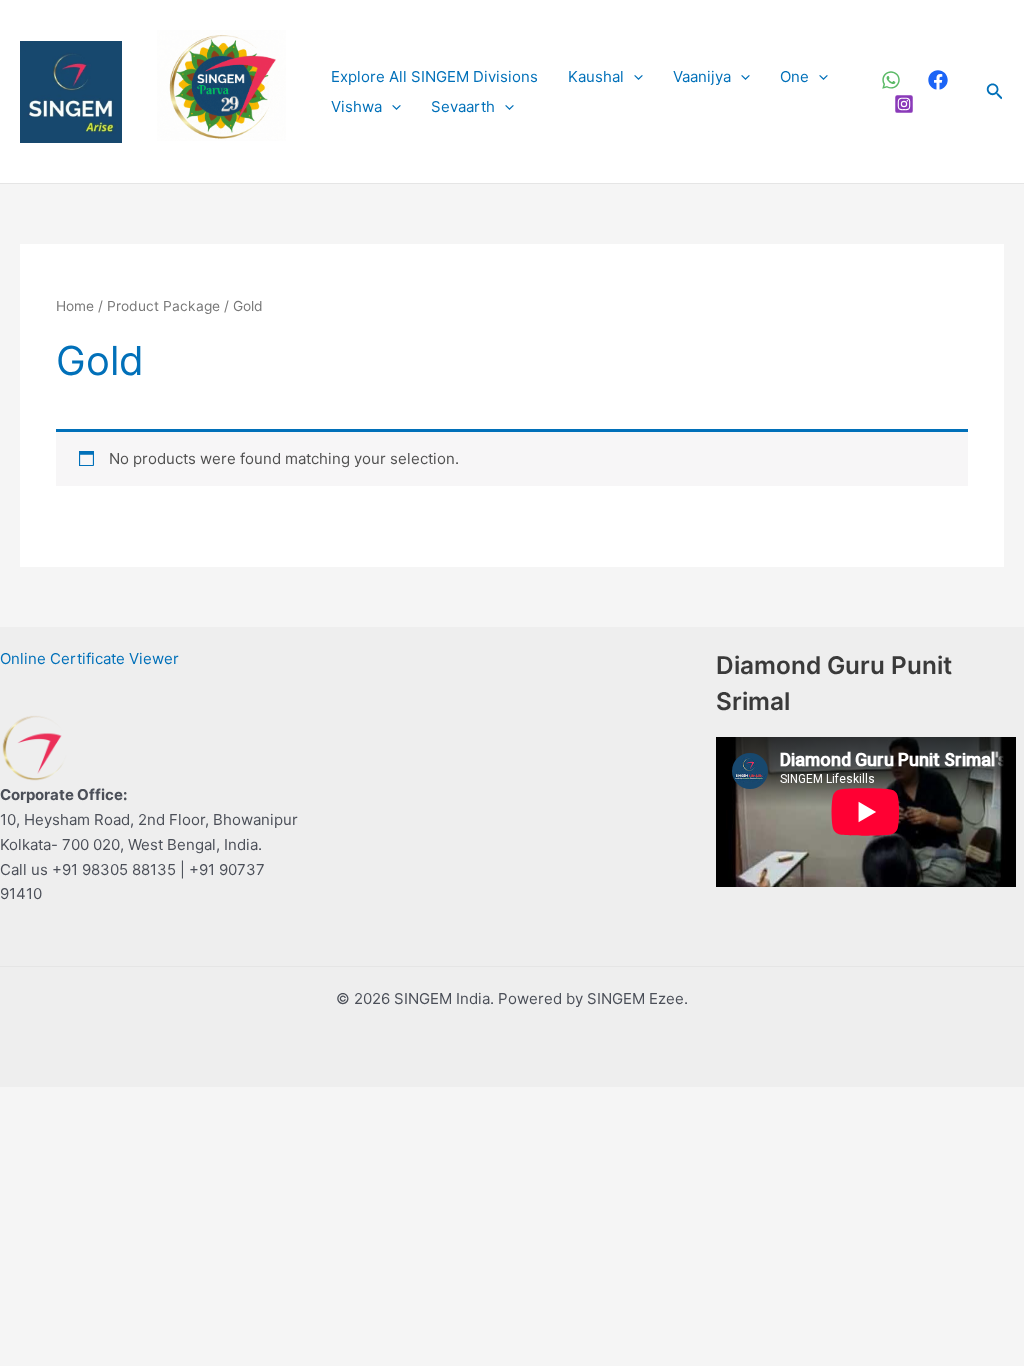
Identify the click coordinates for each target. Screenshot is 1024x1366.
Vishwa (356, 106)
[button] (633, 77)
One (794, 76)
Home (75, 306)
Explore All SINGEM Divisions (434, 76)
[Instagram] (904, 104)
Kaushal (596, 76)
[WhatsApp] (891, 80)
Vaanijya (702, 76)
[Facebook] (938, 80)
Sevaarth (463, 106)
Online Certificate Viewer (89, 658)
